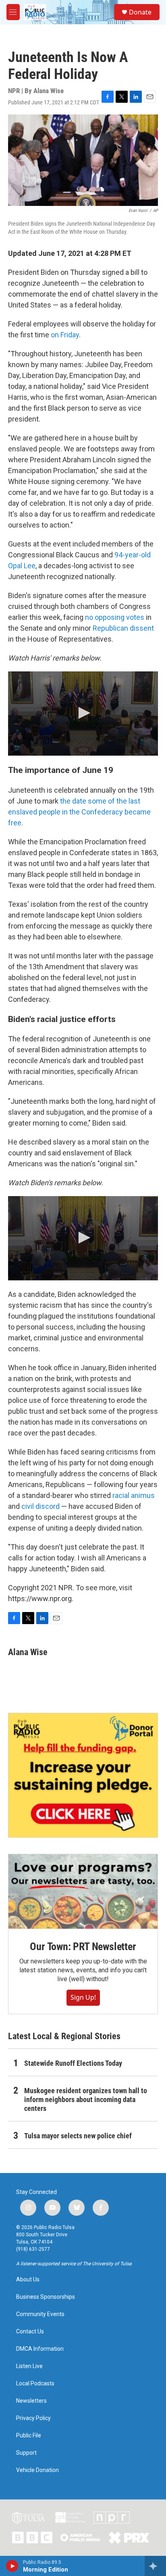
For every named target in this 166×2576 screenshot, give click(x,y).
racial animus (134, 1495)
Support (26, 2453)
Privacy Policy (33, 2418)
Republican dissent (123, 628)
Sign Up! (83, 1997)
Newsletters (31, 2401)
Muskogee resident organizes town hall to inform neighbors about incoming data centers (86, 2099)
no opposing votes (115, 617)
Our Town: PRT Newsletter (83, 1947)
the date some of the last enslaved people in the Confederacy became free (79, 812)
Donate (140, 12)
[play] (12, 2566)
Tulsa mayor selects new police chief (78, 2136)
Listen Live (29, 2366)
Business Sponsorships (46, 2297)
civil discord (40, 1506)
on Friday (65, 335)
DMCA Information (40, 2349)
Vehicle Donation (37, 2470)
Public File (29, 2436)
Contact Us (30, 2332)
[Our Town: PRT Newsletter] (83, 1891)
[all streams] (155, 2566)
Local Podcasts (35, 2384)
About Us (28, 2280)
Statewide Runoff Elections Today (73, 2063)
